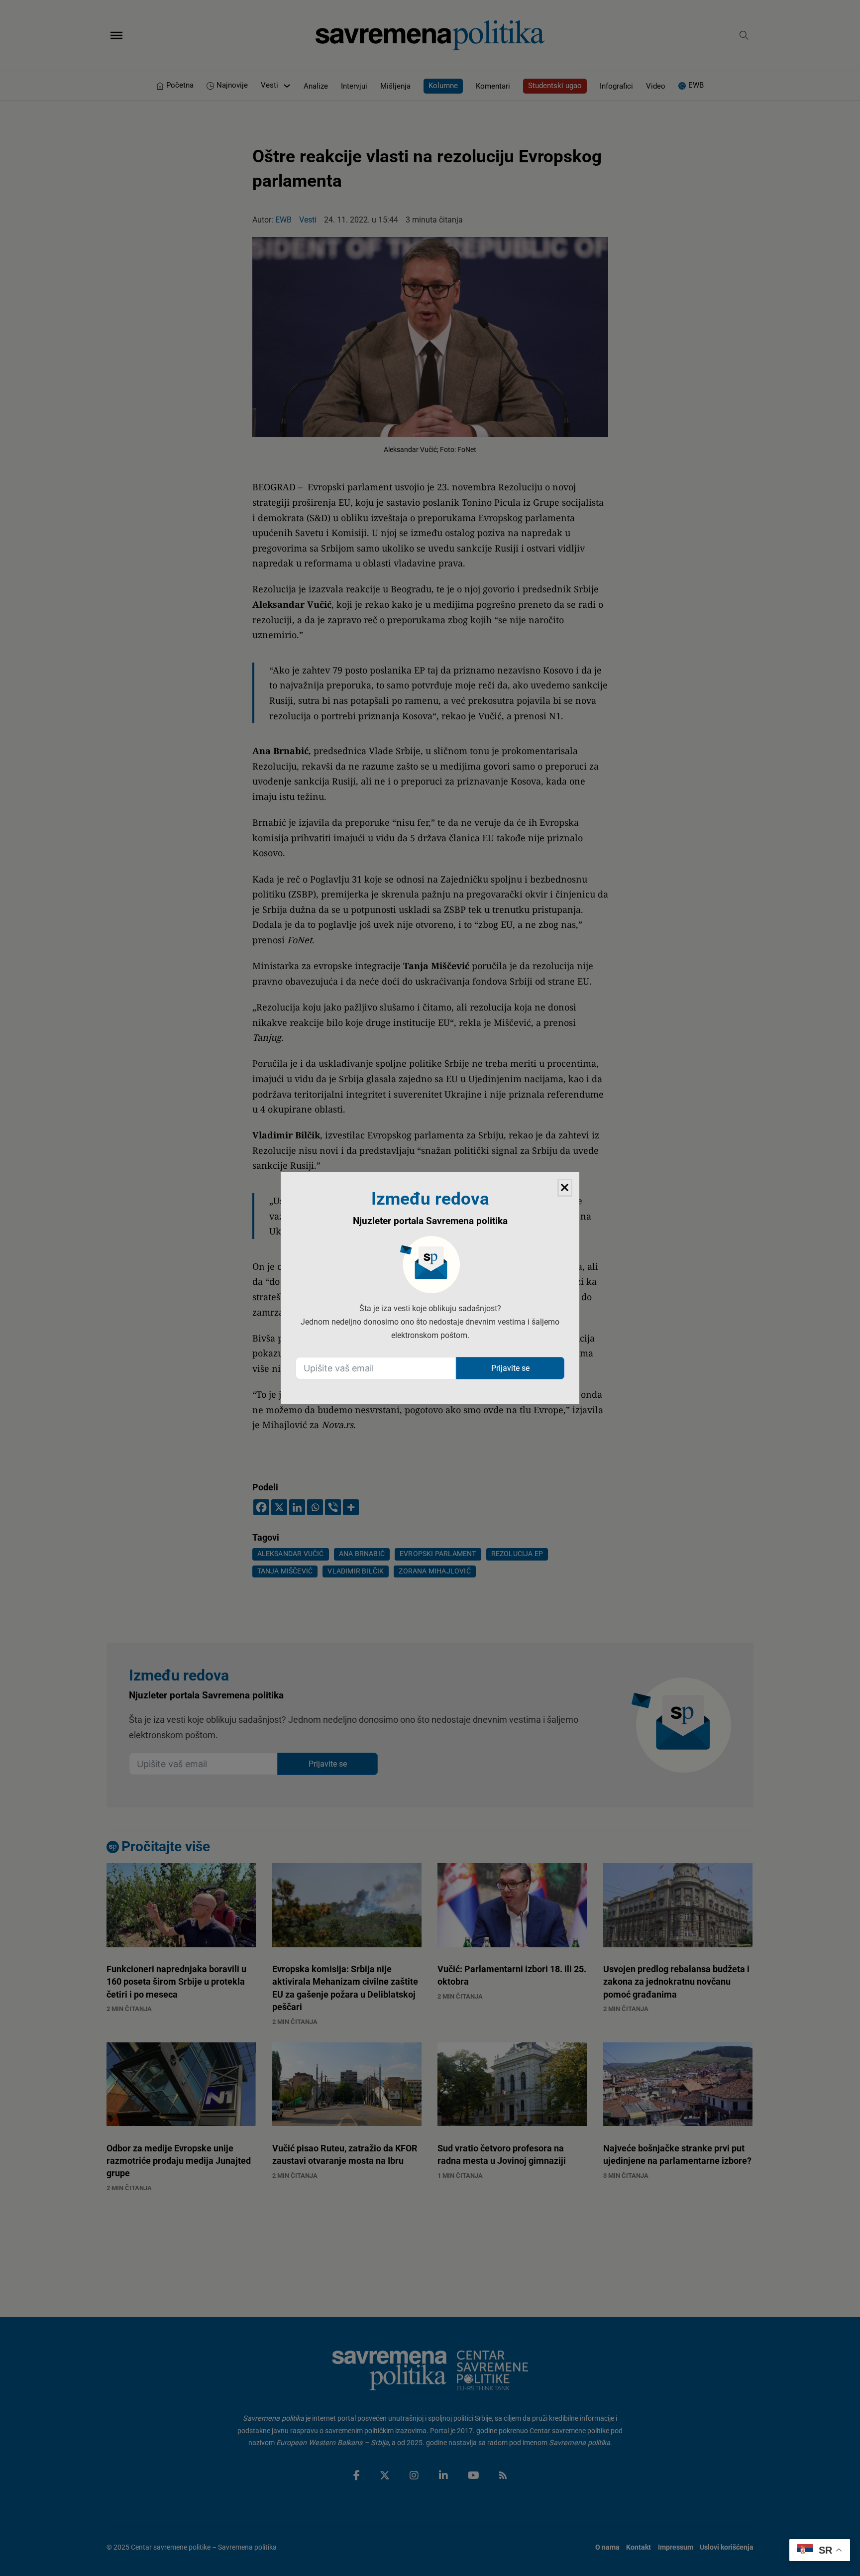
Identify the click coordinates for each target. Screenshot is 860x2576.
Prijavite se (510, 1368)
